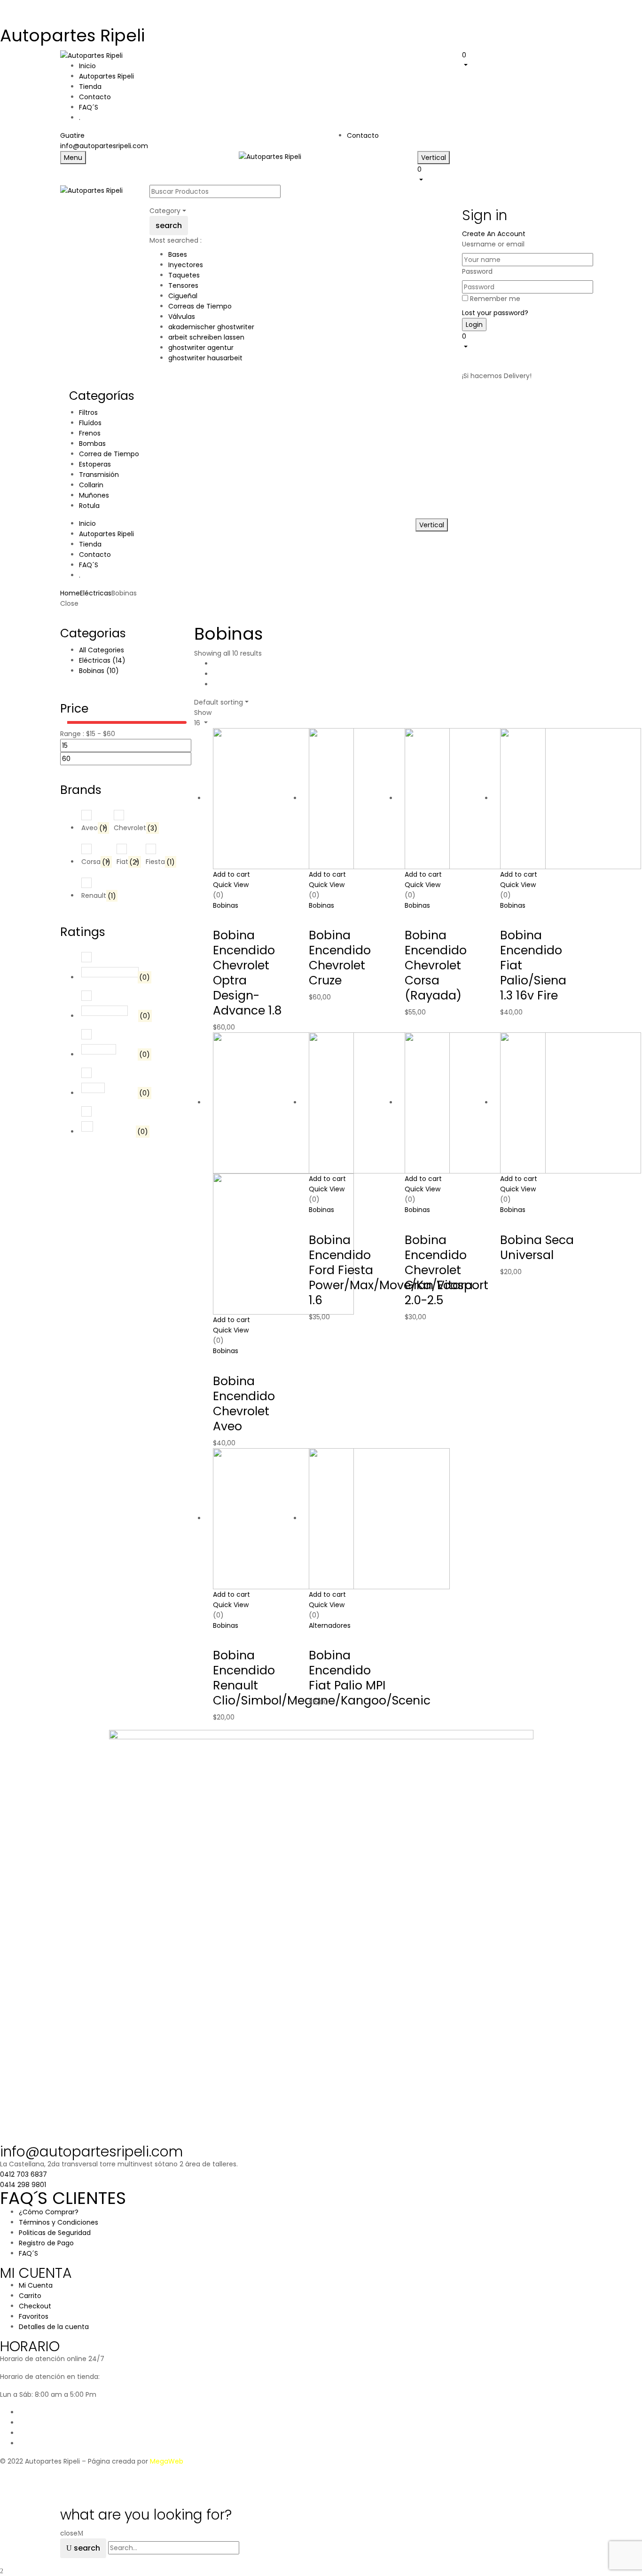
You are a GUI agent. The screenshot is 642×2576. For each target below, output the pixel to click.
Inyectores (186, 265)
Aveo (94, 828)
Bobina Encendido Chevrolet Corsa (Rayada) (436, 965)
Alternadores (330, 1625)
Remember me (495, 299)
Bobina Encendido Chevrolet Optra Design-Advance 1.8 (247, 973)
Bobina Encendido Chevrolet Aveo (244, 1404)
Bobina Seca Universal (537, 1248)
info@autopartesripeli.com (104, 146)
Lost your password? (495, 313)
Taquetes (184, 275)
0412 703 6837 (23, 2174)
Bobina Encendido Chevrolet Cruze (340, 958)
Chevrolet (136, 828)
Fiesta (160, 862)
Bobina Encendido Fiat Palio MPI (347, 1670)
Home (70, 593)
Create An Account (494, 234)
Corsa (96, 862)
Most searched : (176, 240)
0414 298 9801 (23, 2185)
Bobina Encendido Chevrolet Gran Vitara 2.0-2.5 (439, 1270)
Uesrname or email (493, 244)
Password (477, 271)
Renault (99, 896)
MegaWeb (167, 2461)
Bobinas (99, 671)
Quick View (231, 885)
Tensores (183, 285)
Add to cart (231, 874)
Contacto (363, 135)
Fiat (128, 862)
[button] (522, 60)
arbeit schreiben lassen (206, 337)
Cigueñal (183, 296)
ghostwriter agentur (201, 348)
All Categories (102, 650)
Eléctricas (96, 593)
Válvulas (182, 317)
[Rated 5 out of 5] (110, 972)
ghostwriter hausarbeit (205, 358)
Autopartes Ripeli (72, 36)
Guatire (72, 135)
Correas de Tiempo (200, 306)
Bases (178, 254)
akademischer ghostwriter (211, 327)
